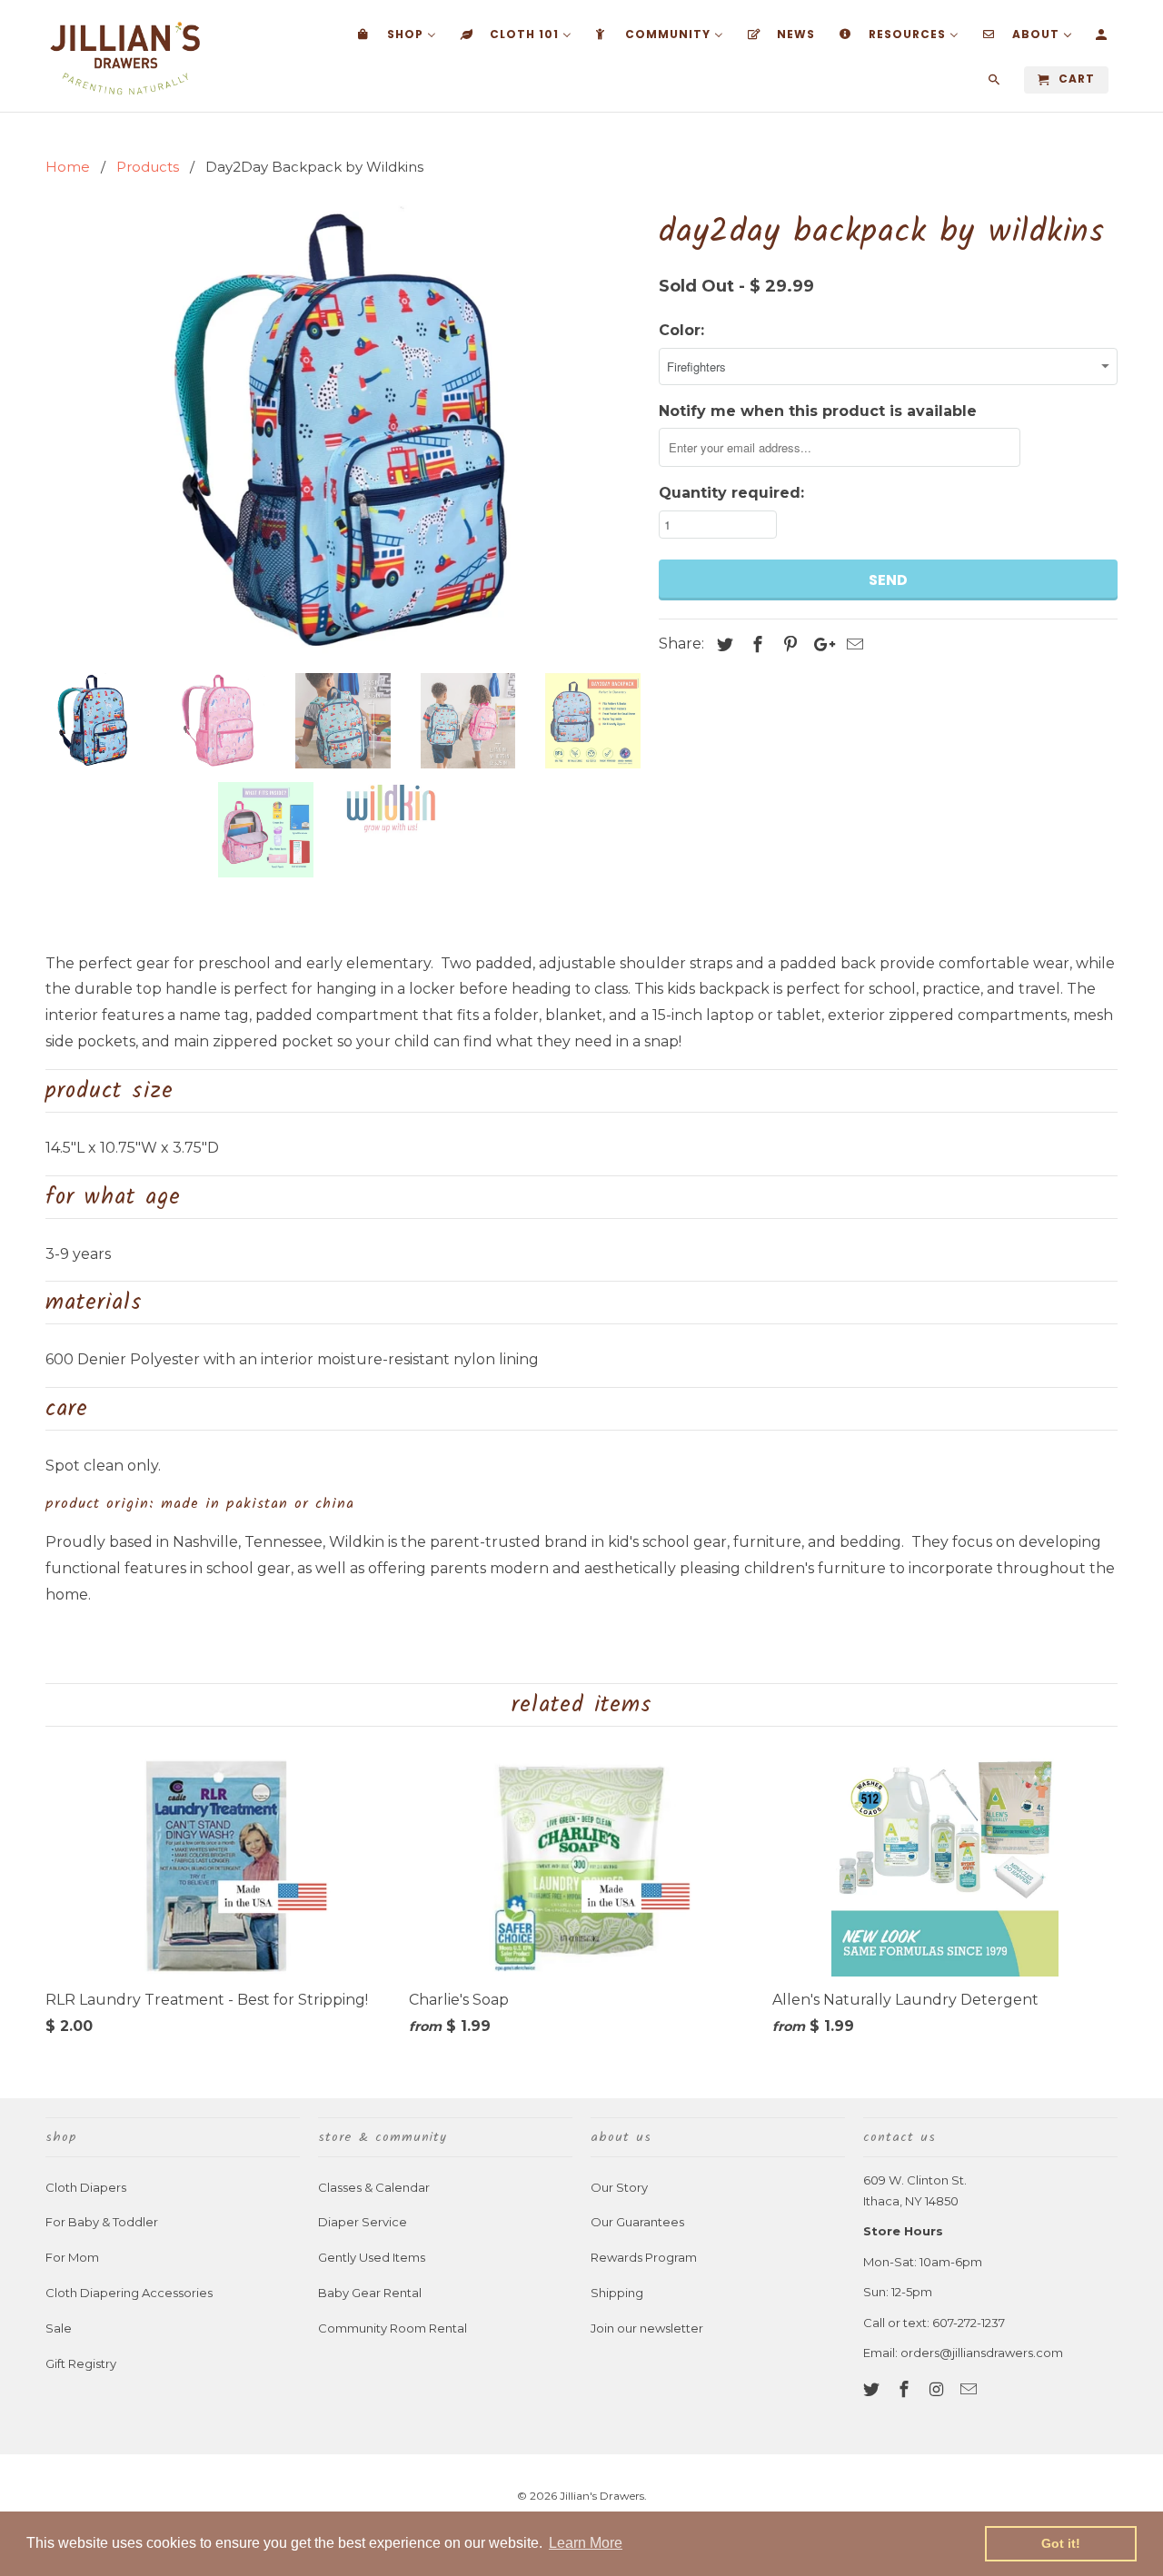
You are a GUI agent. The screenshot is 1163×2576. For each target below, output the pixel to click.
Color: (681, 330)
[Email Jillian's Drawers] (970, 2390)
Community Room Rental (393, 2328)
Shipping (617, 2293)
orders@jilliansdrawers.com (982, 2353)
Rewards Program (644, 2257)
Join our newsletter (647, 2328)
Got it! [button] (1061, 2543)
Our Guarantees (637, 2222)
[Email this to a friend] (852, 645)
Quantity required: (731, 493)
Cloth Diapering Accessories (129, 2293)
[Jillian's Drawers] (125, 56)
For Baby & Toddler (102, 2222)
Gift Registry (81, 2363)
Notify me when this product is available (818, 411)
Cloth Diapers (86, 2187)
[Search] (995, 84)
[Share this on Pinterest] (788, 645)
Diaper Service (363, 2222)
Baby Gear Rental (370, 2293)
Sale (59, 2328)
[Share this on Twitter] (722, 645)
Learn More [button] (586, 2543)
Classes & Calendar (374, 2187)
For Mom (72, 2257)
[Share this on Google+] (820, 645)
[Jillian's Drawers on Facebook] (906, 2390)
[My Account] (1103, 38)
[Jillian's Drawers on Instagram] (939, 2390)
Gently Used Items (372, 2257)
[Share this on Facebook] (755, 645)
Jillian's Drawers (602, 2496)
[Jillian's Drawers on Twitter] (873, 2390)
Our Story (619, 2187)
